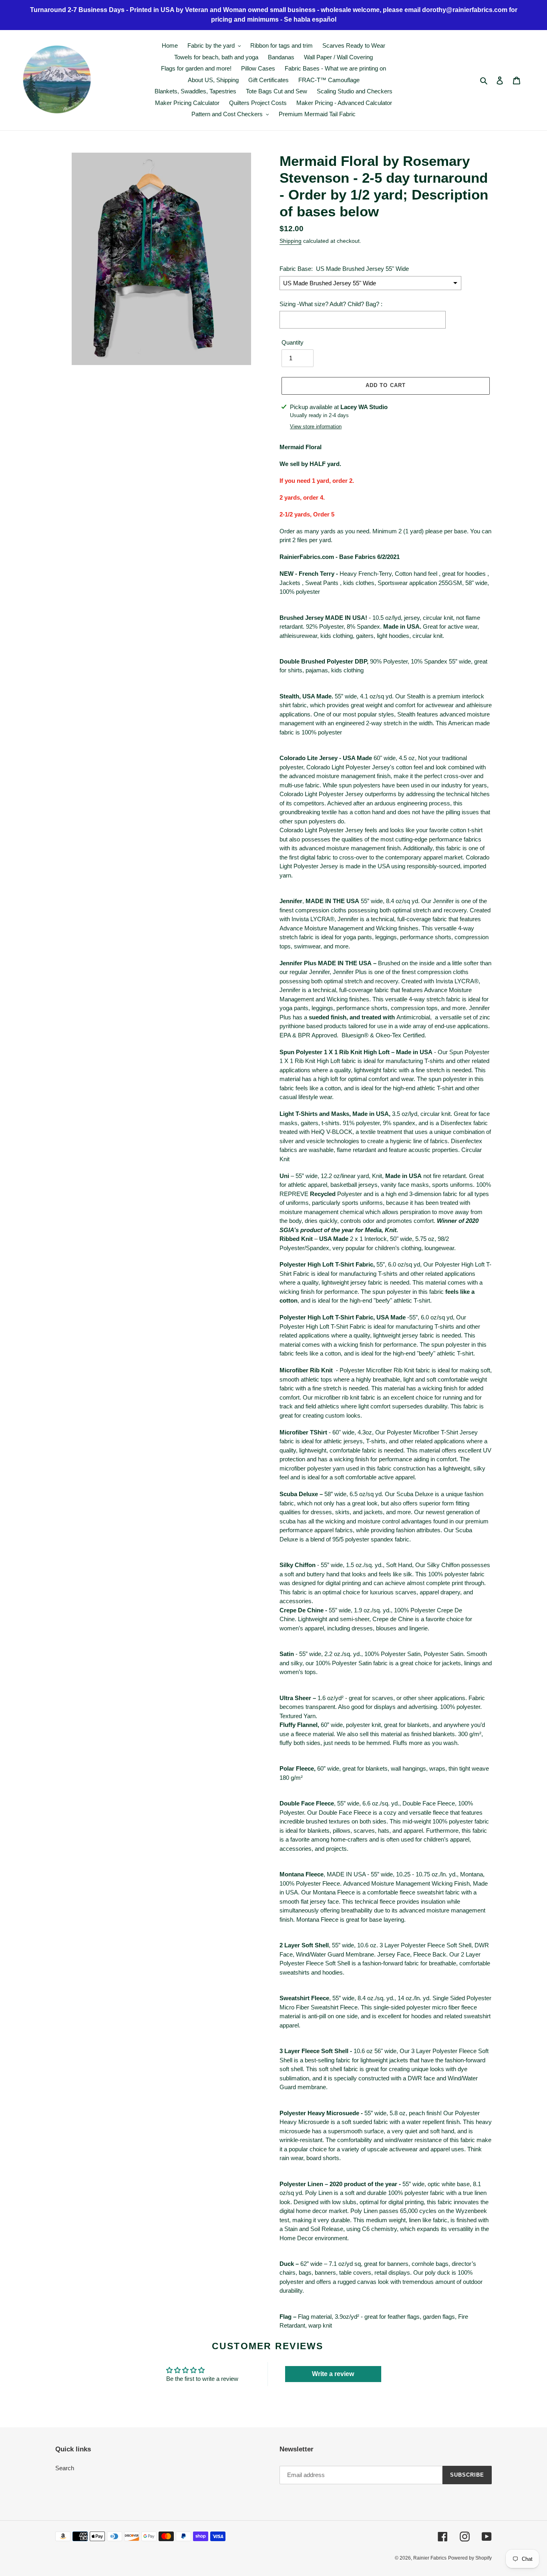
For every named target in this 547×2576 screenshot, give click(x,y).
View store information (316, 427)
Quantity (293, 342)
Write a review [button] (333, 2374)
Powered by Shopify (470, 2558)
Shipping (291, 241)
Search (65, 2468)
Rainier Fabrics (430, 2558)
